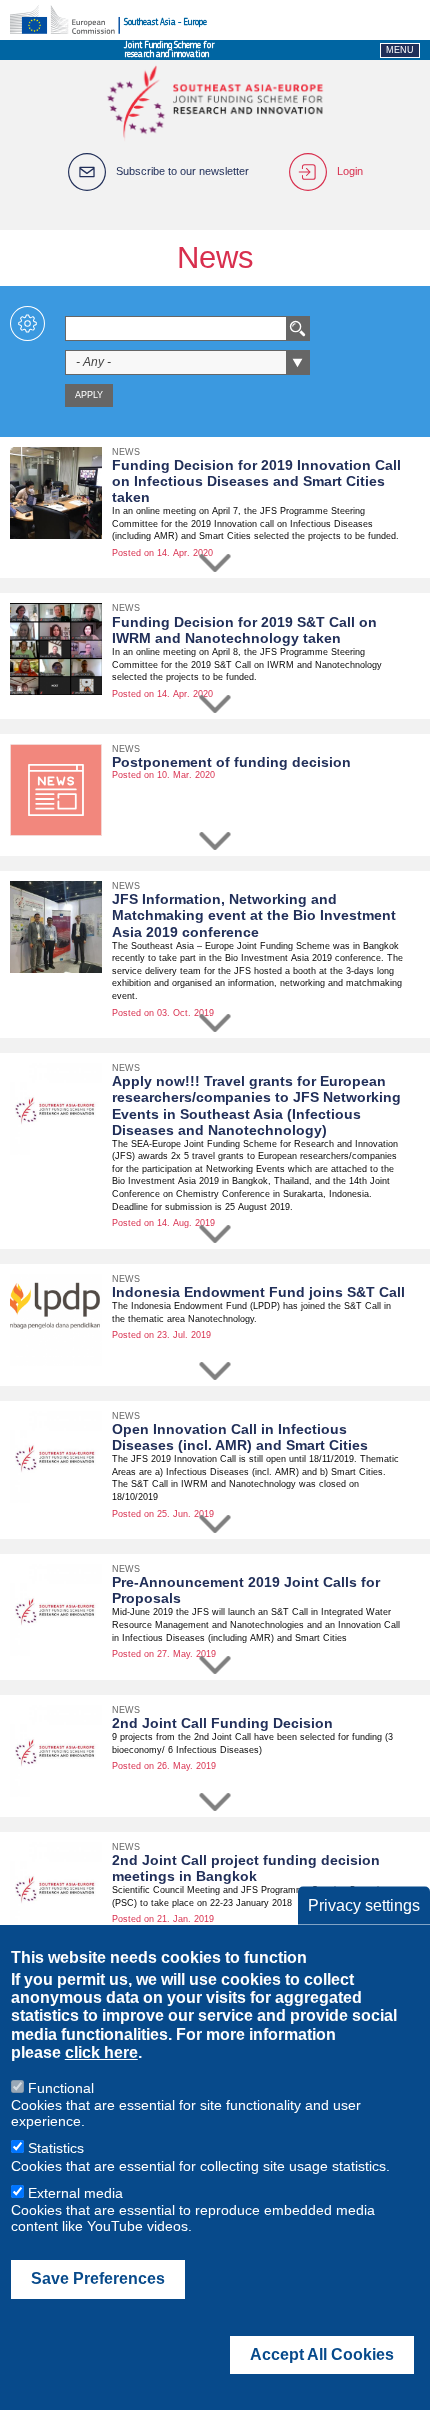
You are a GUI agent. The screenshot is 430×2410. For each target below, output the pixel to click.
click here (101, 2052)
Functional (61, 2088)
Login (350, 171)
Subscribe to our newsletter (182, 171)
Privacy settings (364, 1904)
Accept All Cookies (322, 2354)
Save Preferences (98, 2278)
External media (75, 2193)
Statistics (56, 2148)
